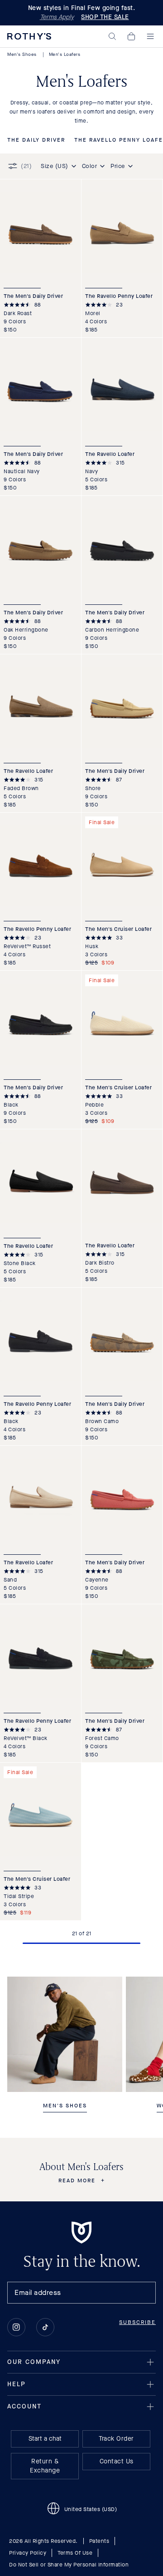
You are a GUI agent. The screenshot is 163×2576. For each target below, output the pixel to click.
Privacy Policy (28, 2553)
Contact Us (117, 2461)
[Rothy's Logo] (29, 36)
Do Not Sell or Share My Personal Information (69, 2565)
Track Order (116, 2439)
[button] (112, 36)
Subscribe (137, 2322)
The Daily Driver (36, 140)
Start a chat (45, 2439)
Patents (99, 2541)
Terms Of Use (75, 2553)
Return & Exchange (45, 2466)
